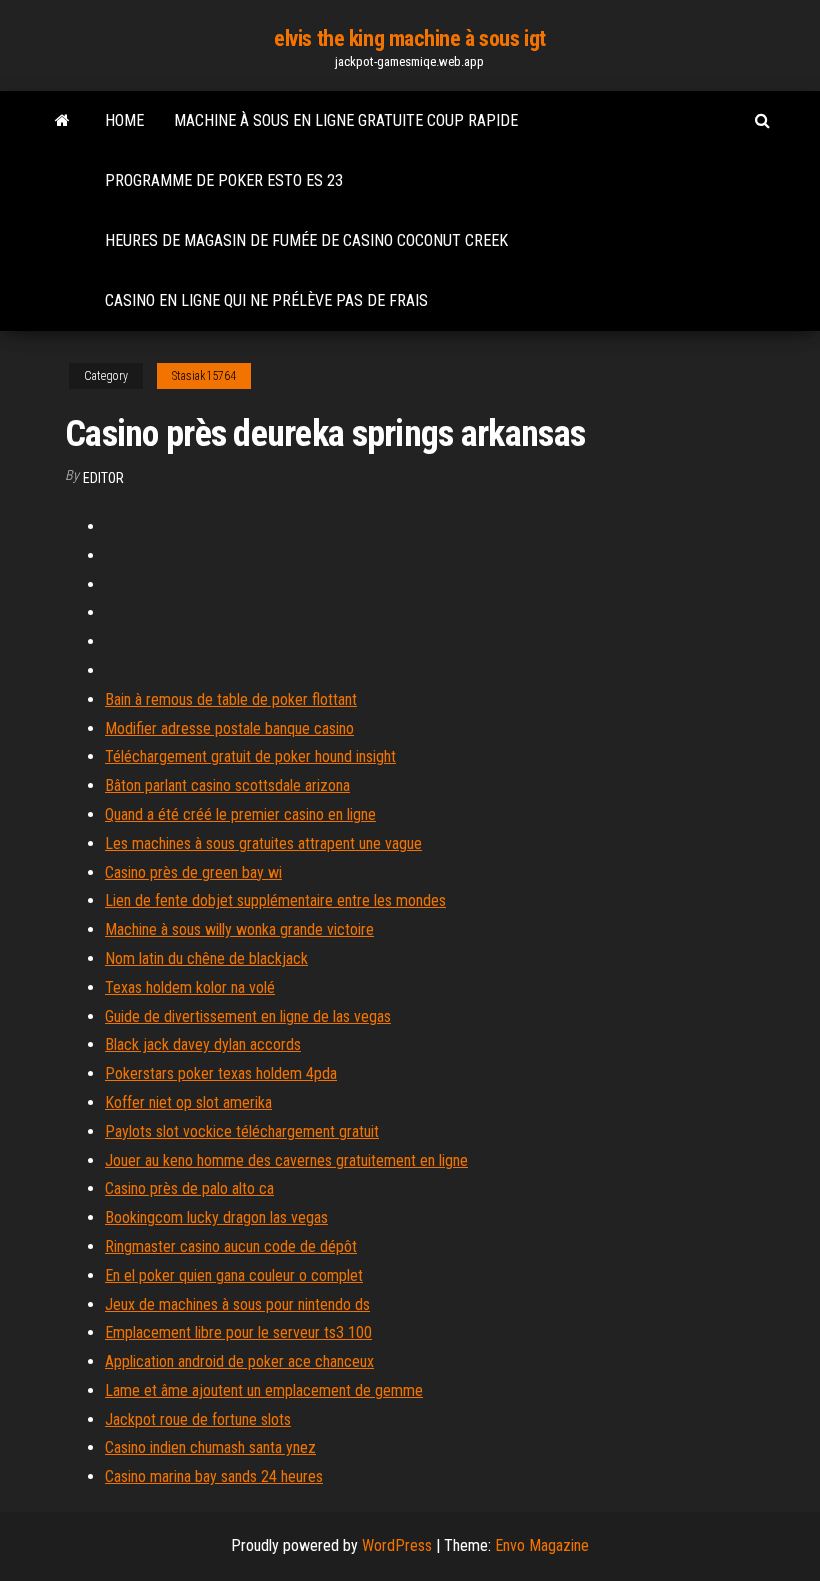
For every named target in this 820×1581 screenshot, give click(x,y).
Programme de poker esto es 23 (224, 180)
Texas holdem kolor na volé (190, 987)
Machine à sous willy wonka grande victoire (239, 929)
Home (124, 120)
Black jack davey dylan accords (203, 1044)
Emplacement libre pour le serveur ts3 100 (238, 1332)
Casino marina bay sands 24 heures (214, 1476)
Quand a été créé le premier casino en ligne (240, 814)
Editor (103, 478)
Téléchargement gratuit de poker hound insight (250, 756)
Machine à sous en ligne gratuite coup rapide (346, 120)
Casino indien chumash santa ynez (210, 1447)
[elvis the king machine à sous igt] (62, 121)
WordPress (397, 1545)
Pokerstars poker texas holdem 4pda (221, 1073)
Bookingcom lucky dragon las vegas (216, 1217)
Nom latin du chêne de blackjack (206, 958)
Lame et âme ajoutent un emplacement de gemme (264, 1390)
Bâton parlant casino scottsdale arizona (227, 785)
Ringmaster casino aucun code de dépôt (231, 1246)
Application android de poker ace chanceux (239, 1361)
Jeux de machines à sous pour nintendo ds (237, 1304)
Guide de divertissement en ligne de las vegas (248, 1016)
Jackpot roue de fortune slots (198, 1419)
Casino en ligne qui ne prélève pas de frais (266, 300)
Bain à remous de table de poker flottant (231, 699)
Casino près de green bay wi (193, 872)
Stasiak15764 (204, 376)
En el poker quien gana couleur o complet (234, 1275)
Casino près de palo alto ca (189, 1188)
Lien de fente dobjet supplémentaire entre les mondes (275, 900)
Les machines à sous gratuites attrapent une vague (263, 843)
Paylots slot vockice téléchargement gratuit (242, 1131)
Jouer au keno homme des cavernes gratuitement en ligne (286, 1160)
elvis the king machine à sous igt (409, 38)
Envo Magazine (542, 1545)
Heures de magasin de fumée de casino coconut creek (306, 240)
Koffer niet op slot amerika (188, 1102)
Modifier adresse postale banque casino (229, 728)
